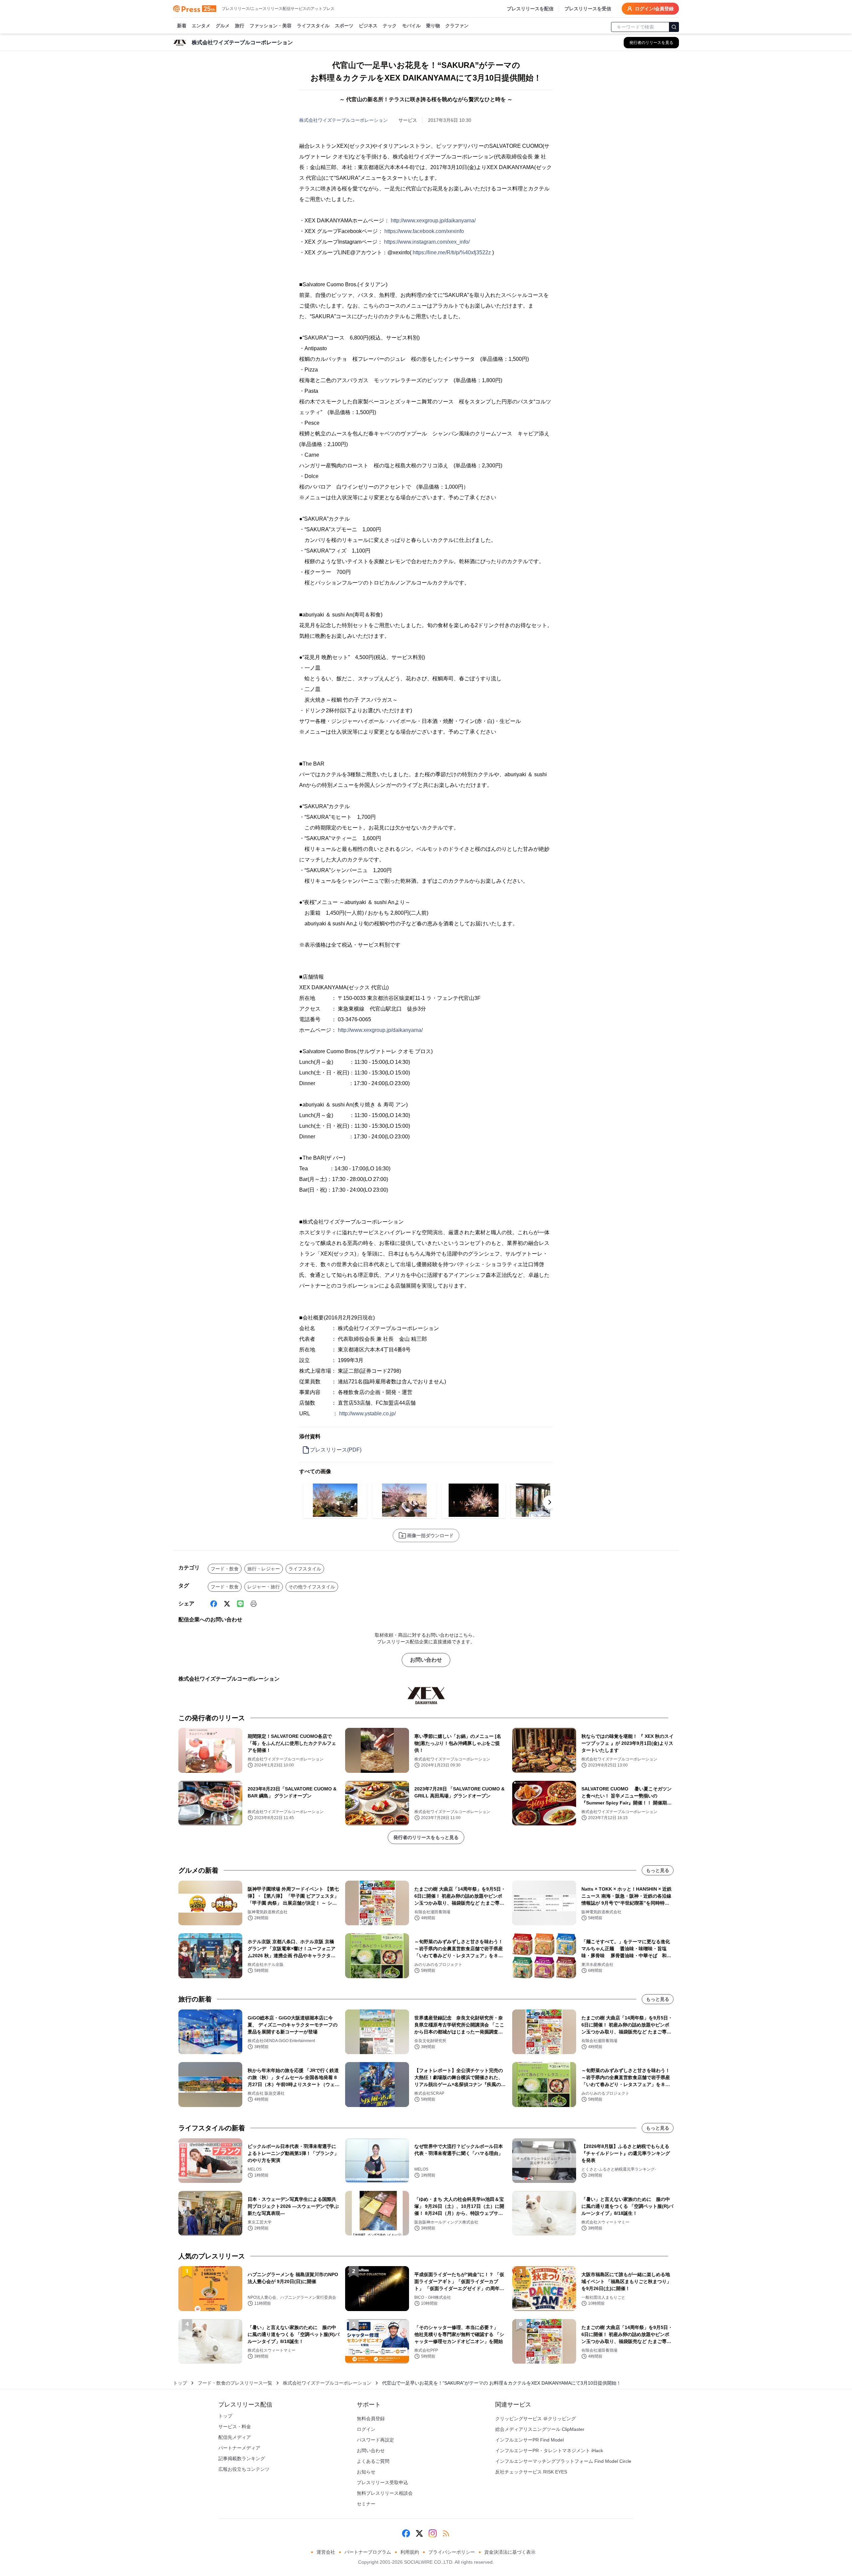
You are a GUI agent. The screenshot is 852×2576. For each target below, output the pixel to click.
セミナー (366, 2504)
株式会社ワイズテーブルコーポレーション (343, 120)
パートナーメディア (239, 2448)
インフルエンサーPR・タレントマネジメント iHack (549, 2451)
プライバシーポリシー (452, 2552)
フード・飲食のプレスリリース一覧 (235, 2383)
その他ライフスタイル (312, 1587)
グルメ (223, 26)
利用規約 (410, 2552)
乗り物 (433, 26)
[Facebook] (214, 1604)
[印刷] (254, 1604)
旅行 (240, 26)
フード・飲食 (225, 1569)
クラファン (457, 26)
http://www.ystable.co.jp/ (367, 1413)
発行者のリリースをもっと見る (426, 1837)
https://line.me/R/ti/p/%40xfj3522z (452, 252)
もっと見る (658, 1870)
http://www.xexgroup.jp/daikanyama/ (433, 221)
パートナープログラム (368, 2552)
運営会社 (326, 2552)
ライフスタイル (313, 26)
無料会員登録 (371, 2419)
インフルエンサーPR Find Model (530, 2440)
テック (390, 26)
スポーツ (344, 26)
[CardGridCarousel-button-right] (550, 1502)
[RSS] (446, 2533)
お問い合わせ (426, 1660)
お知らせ (366, 2472)
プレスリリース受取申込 (382, 2482)
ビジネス (368, 26)
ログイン (366, 2429)
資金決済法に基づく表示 (510, 2552)
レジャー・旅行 (264, 1587)
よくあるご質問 (373, 2461)
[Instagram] (433, 2533)
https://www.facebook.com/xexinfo (424, 231)
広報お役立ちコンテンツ (244, 2469)
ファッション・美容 (271, 26)
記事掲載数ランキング (242, 2459)
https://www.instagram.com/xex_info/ (427, 242)
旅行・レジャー (264, 1569)
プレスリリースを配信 (530, 9)
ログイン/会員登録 (654, 9)
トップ (180, 2383)
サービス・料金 (235, 2427)
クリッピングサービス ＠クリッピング (535, 2419)
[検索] (674, 27)
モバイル (411, 26)
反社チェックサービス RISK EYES (531, 2472)
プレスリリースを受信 (588, 9)
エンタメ (201, 26)
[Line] (240, 1604)
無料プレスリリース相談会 (385, 2493)
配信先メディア (235, 2437)
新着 (182, 26)
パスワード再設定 (375, 2440)
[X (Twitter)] (227, 1604)
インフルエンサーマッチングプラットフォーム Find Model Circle (563, 2461)
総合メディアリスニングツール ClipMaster (540, 2429)
